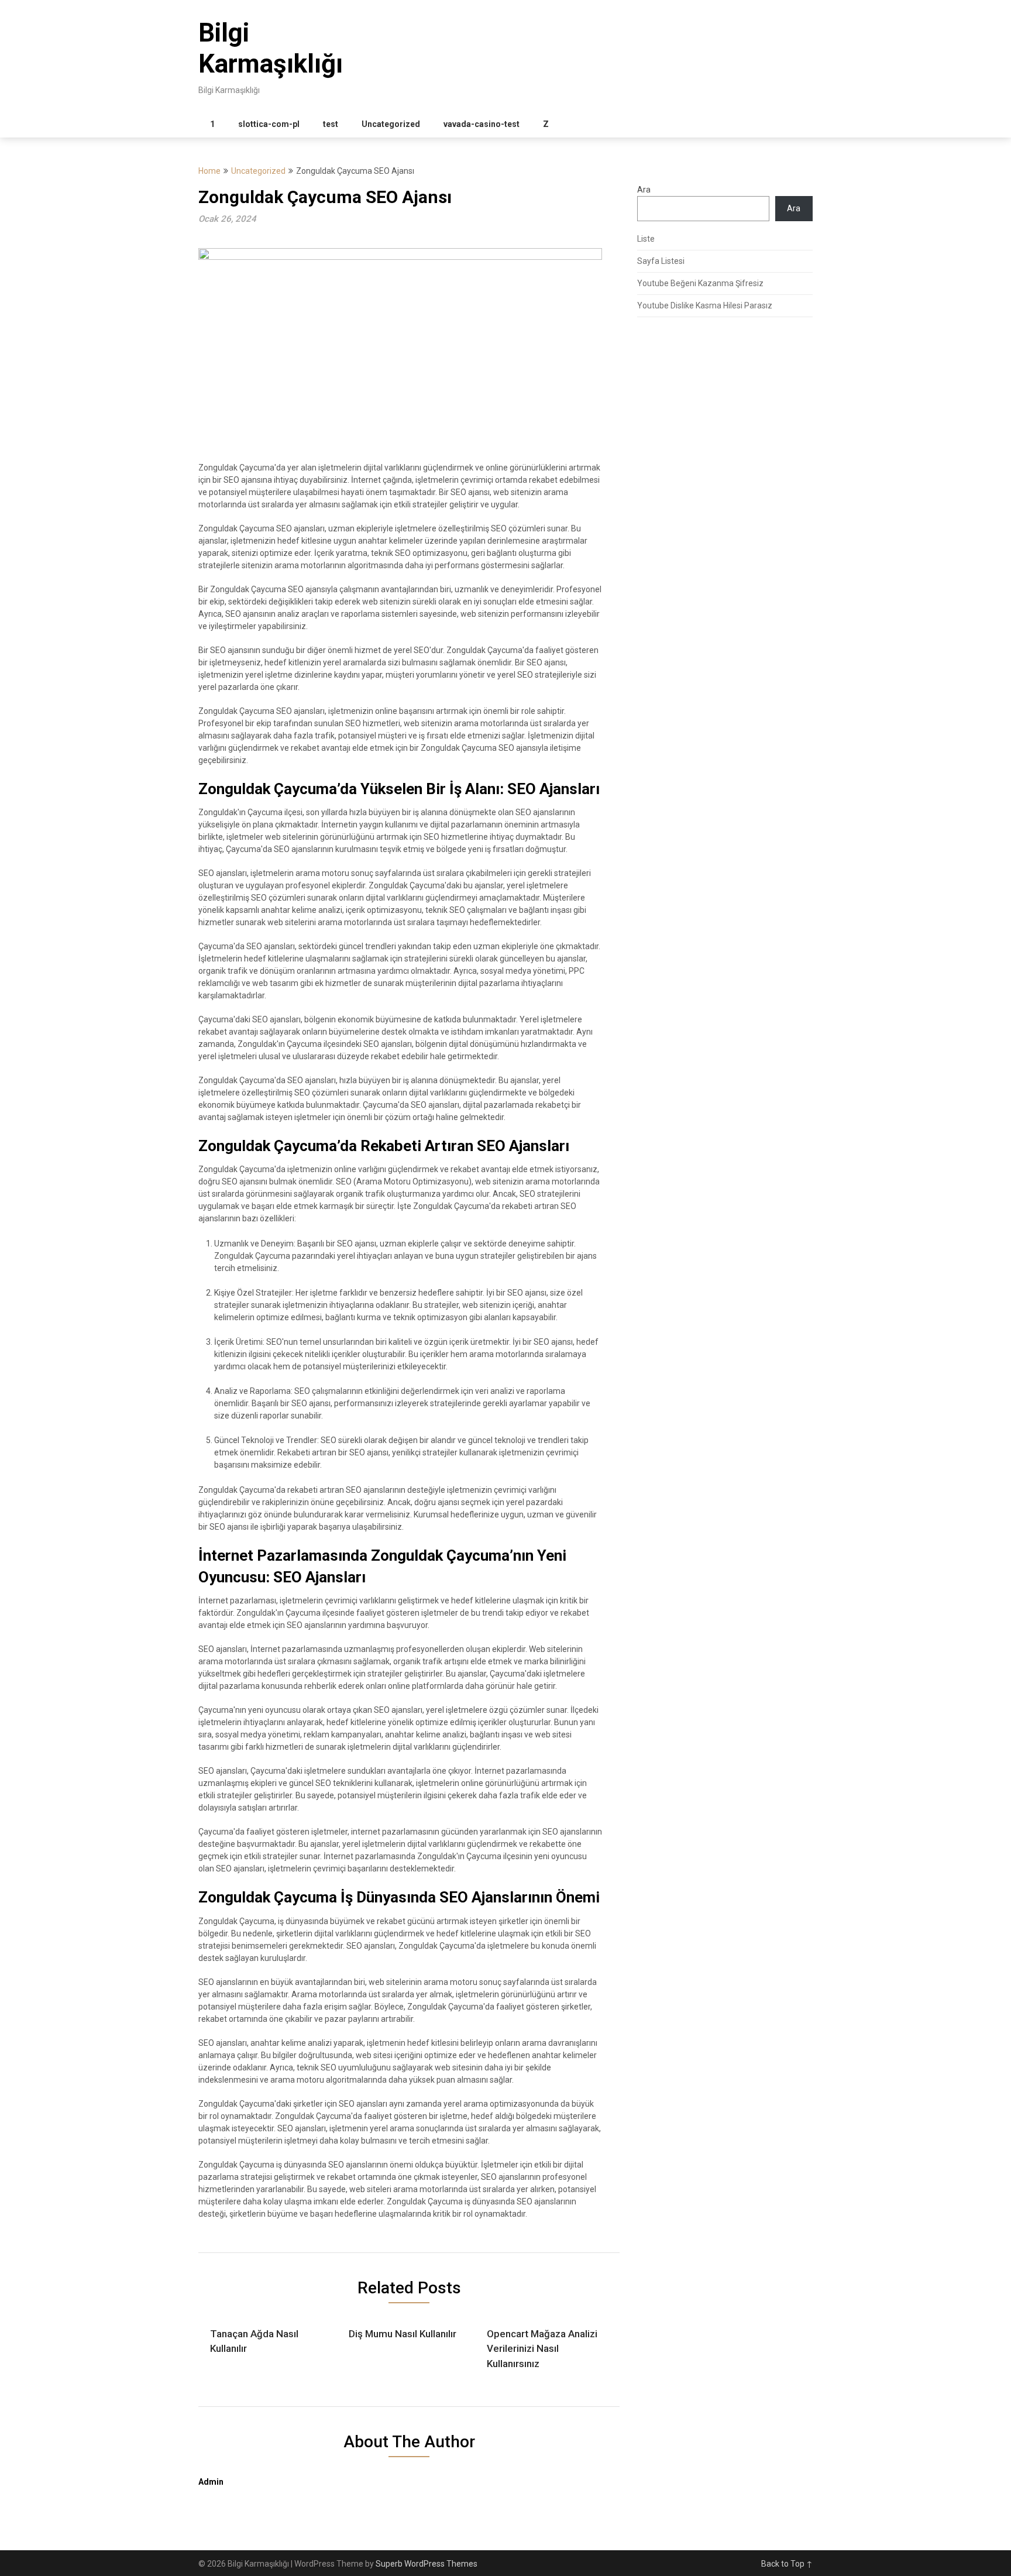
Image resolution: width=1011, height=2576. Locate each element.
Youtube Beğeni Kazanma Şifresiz (700, 283)
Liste (646, 239)
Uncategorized (391, 124)
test (331, 124)
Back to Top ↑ (787, 2564)
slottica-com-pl (269, 124)
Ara (644, 190)
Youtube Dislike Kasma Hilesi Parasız (705, 305)
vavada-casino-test (482, 124)
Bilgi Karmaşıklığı (271, 48)
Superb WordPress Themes (427, 2564)
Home (209, 171)
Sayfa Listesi (661, 261)
